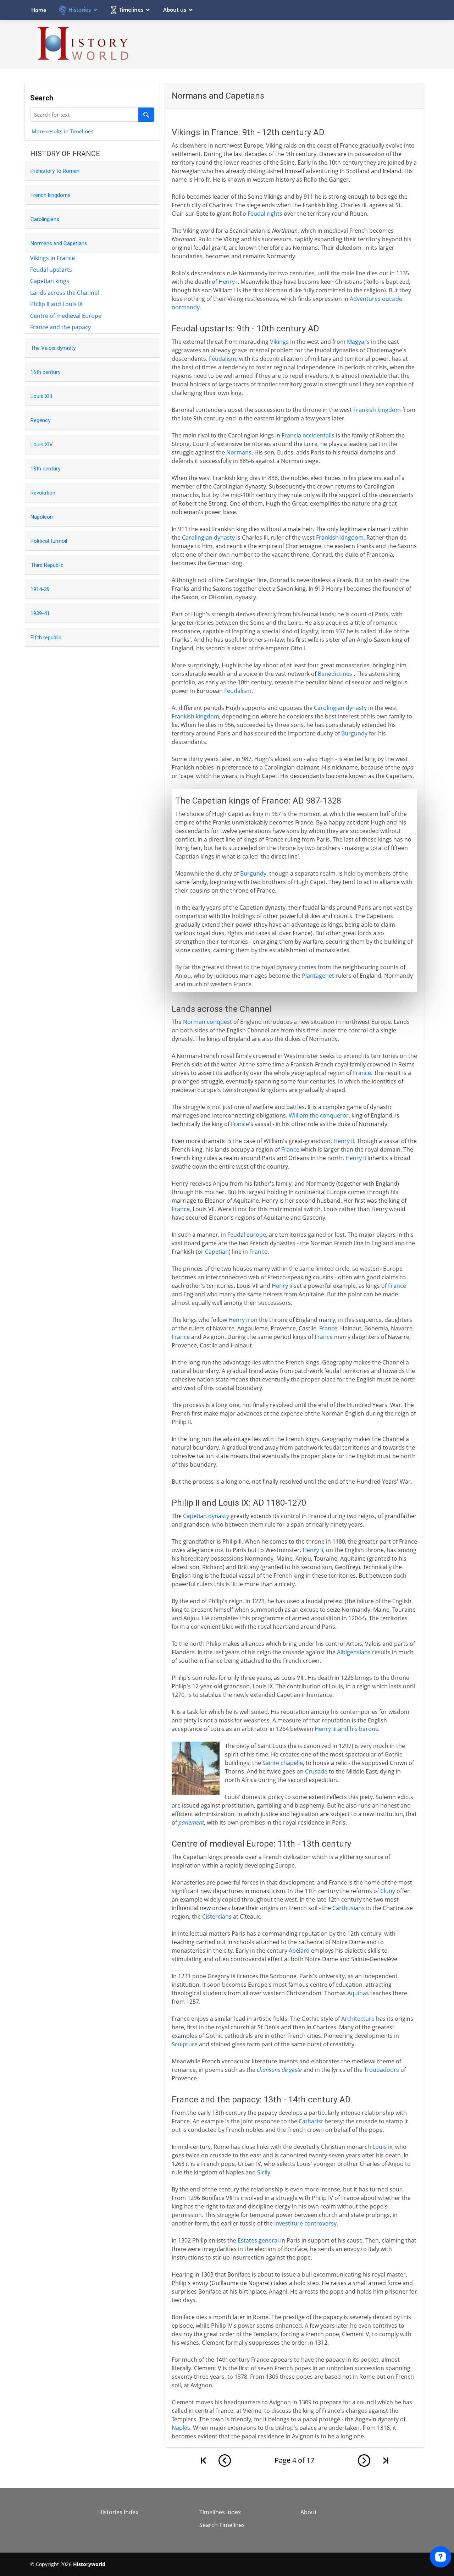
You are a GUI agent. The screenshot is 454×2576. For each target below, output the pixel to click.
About (309, 2512)
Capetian (217, 1252)
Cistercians (217, 1916)
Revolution (43, 493)
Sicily (264, 2172)
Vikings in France (52, 258)
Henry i (228, 282)
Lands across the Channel (65, 293)
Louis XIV (42, 445)
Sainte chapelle (283, 1763)
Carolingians (45, 219)
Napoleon (42, 517)
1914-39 (40, 589)
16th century (45, 372)
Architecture (358, 2019)
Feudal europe (247, 1235)
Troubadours (381, 2070)
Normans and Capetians (59, 243)
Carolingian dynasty (208, 537)
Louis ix (382, 2147)
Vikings (279, 342)
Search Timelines (222, 2525)
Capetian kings (50, 281)
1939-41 (40, 613)
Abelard (299, 1951)
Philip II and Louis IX (56, 304)
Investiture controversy (305, 2223)
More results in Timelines (62, 131)
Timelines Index (220, 2512)
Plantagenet (318, 976)
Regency (40, 420)
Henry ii (344, 1141)
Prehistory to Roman (55, 171)
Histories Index (118, 2512)
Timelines (131, 10)
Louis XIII (41, 396)
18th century (45, 469)
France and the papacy (60, 327)
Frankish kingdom (377, 410)
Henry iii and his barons (346, 1729)
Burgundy (354, 733)
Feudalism (223, 359)
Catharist (311, 2121)
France (362, 1073)
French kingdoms (51, 195)
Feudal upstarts (51, 270)
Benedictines (335, 674)
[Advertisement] (295, 44)
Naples (181, 2428)
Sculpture (185, 2044)
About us (175, 10)
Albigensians (354, 1652)
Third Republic (47, 565)
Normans (239, 452)
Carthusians (348, 1908)
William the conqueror (319, 1115)
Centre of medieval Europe (66, 316)
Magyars (358, 342)
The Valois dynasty (53, 348)
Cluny (388, 1891)
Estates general (258, 2240)
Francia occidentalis (308, 435)
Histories (80, 10)
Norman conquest (207, 1022)
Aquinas (358, 1993)
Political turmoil (49, 541)
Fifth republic (46, 638)
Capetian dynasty (206, 1516)
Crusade (316, 1771)
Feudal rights (265, 214)
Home (39, 10)
